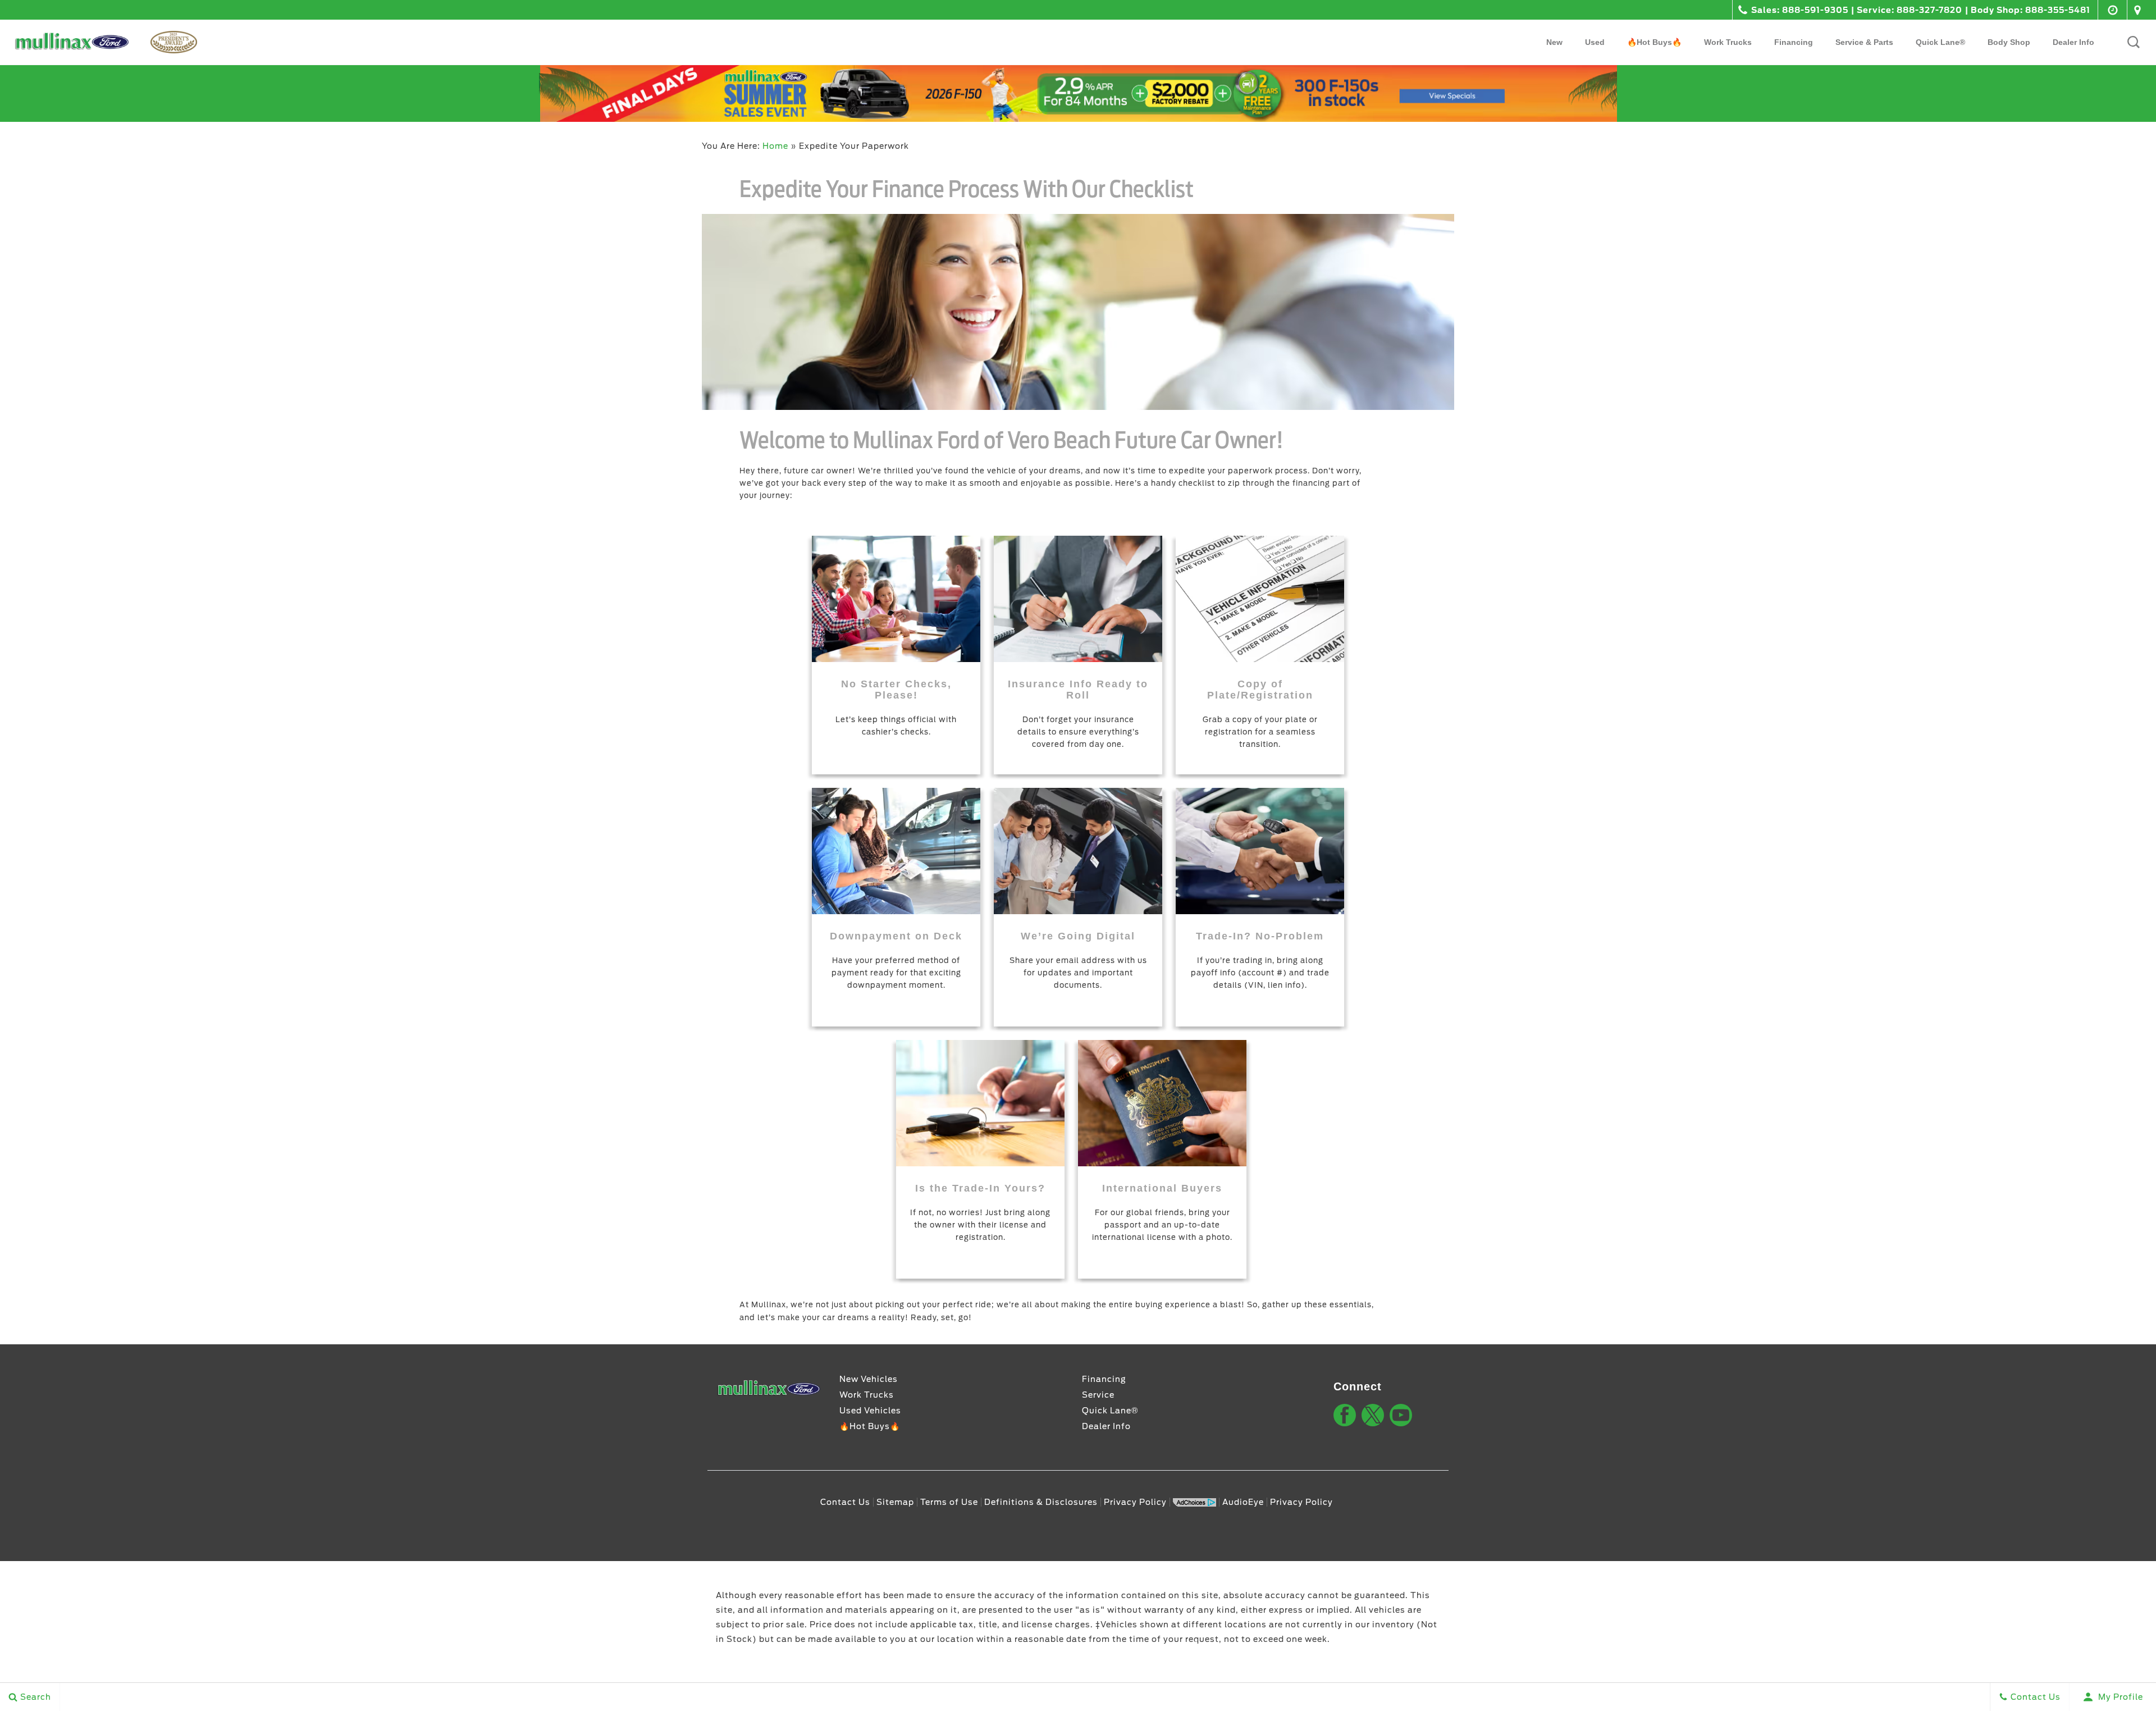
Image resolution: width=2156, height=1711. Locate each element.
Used (1595, 42)
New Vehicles (869, 1379)
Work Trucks (1728, 42)
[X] (1373, 1415)
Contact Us (845, 1502)
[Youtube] (1401, 1415)
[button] (2134, 42)
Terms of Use (949, 1502)
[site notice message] (1078, 93)
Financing (1794, 42)
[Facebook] (1345, 1415)
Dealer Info (2073, 42)
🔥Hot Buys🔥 (1654, 42)
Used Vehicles (870, 1411)
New (1554, 42)
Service (1098, 1395)
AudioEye (1243, 1502)
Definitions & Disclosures (1041, 1502)
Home (775, 146)
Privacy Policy (1135, 1502)
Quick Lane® (1110, 1411)
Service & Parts (1864, 42)
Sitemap (895, 1502)
